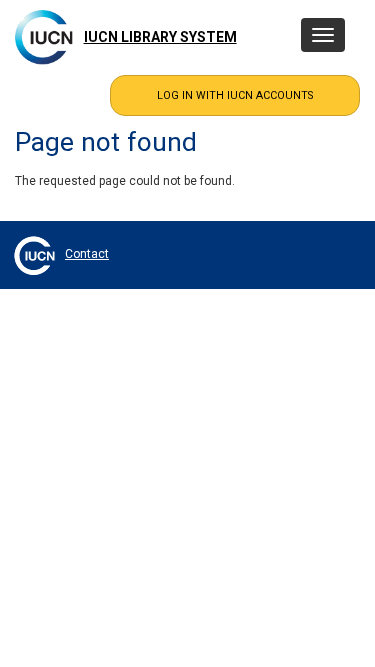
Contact (87, 254)
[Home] (44, 37)
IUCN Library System (160, 37)
